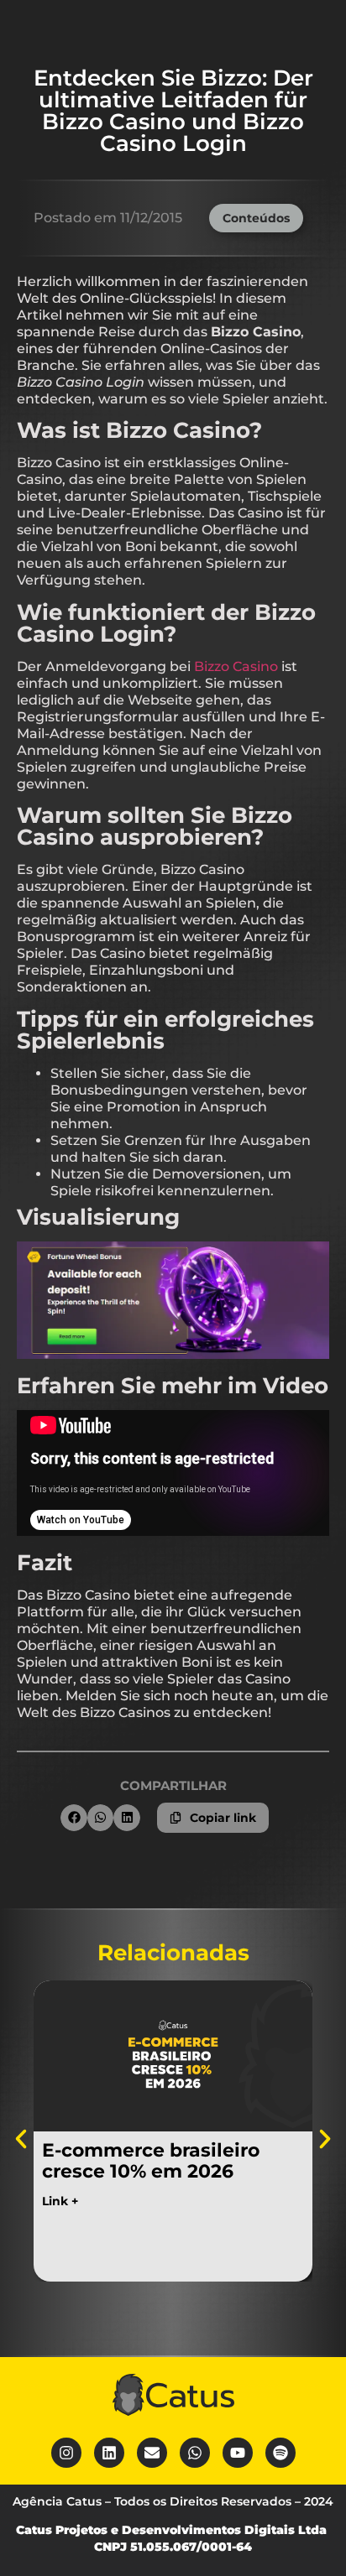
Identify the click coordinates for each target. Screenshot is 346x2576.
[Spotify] (280, 2453)
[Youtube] (238, 2453)
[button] (74, 1818)
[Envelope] (152, 2453)
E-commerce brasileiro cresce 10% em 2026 (151, 2161)
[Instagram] (66, 2453)
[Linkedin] (109, 2453)
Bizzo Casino (236, 666)
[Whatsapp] (195, 2453)
